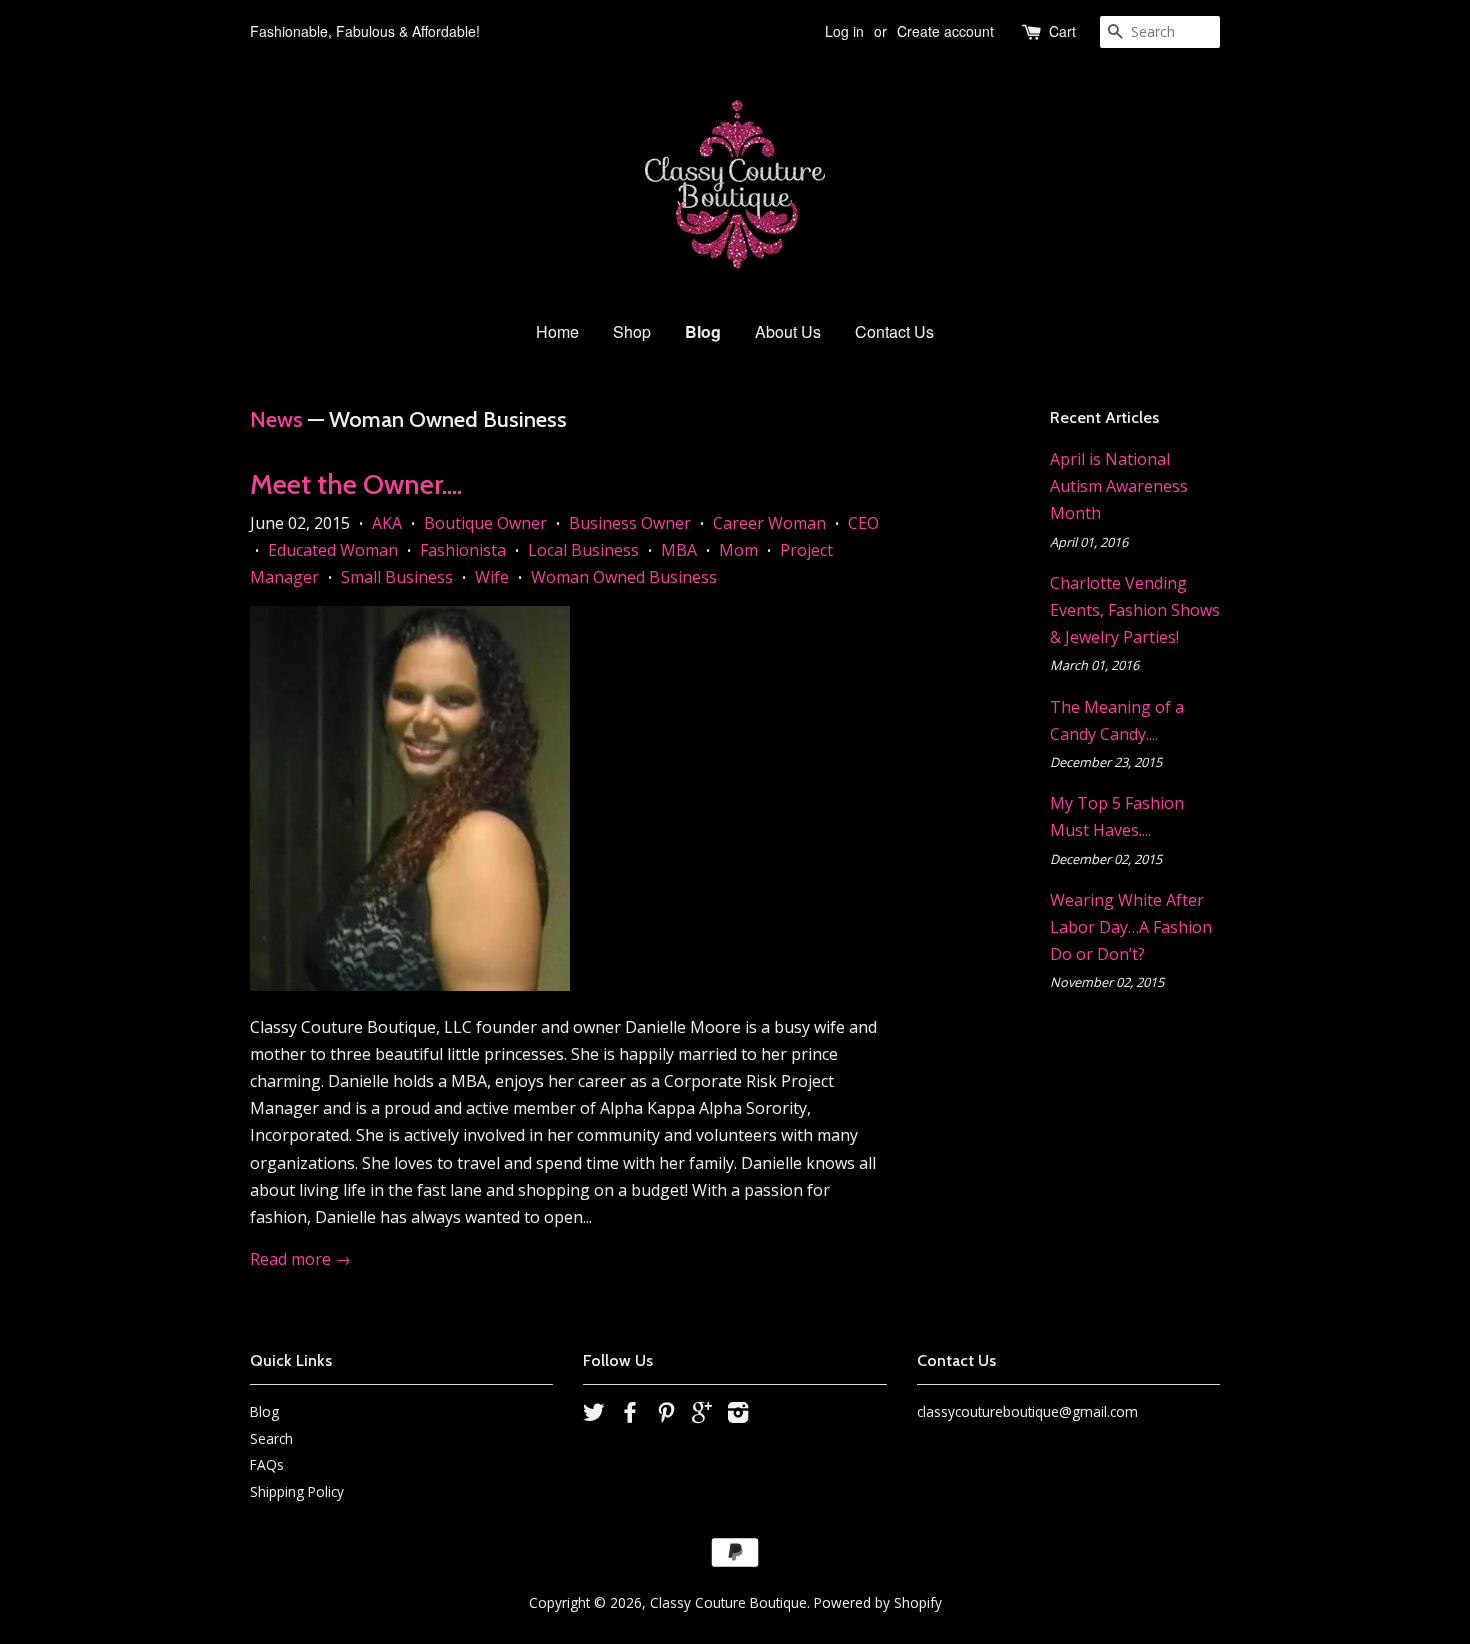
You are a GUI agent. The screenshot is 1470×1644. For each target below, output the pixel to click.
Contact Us (894, 331)
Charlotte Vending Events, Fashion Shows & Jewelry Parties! (1135, 610)
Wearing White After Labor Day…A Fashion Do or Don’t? (1131, 927)
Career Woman (769, 523)
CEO (863, 523)
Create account (945, 31)
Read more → (300, 1259)
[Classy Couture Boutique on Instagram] (738, 1415)
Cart (1062, 31)
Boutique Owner (485, 523)
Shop (632, 331)
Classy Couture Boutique (728, 1602)
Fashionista (463, 550)
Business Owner (630, 523)
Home (557, 331)
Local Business (583, 550)
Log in (844, 31)
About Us (788, 331)
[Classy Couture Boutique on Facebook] (630, 1415)
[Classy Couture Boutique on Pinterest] (666, 1415)
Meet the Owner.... (356, 484)
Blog (703, 331)
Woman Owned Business (624, 577)
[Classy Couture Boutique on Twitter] (594, 1415)
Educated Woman (333, 550)
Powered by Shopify (878, 1602)
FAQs (267, 1464)
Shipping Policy (297, 1491)
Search (271, 1438)
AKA (387, 523)
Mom (738, 550)
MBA (679, 550)
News (276, 419)
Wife (492, 577)
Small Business (397, 577)
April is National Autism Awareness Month (1119, 486)
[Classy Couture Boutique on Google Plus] (702, 1415)
